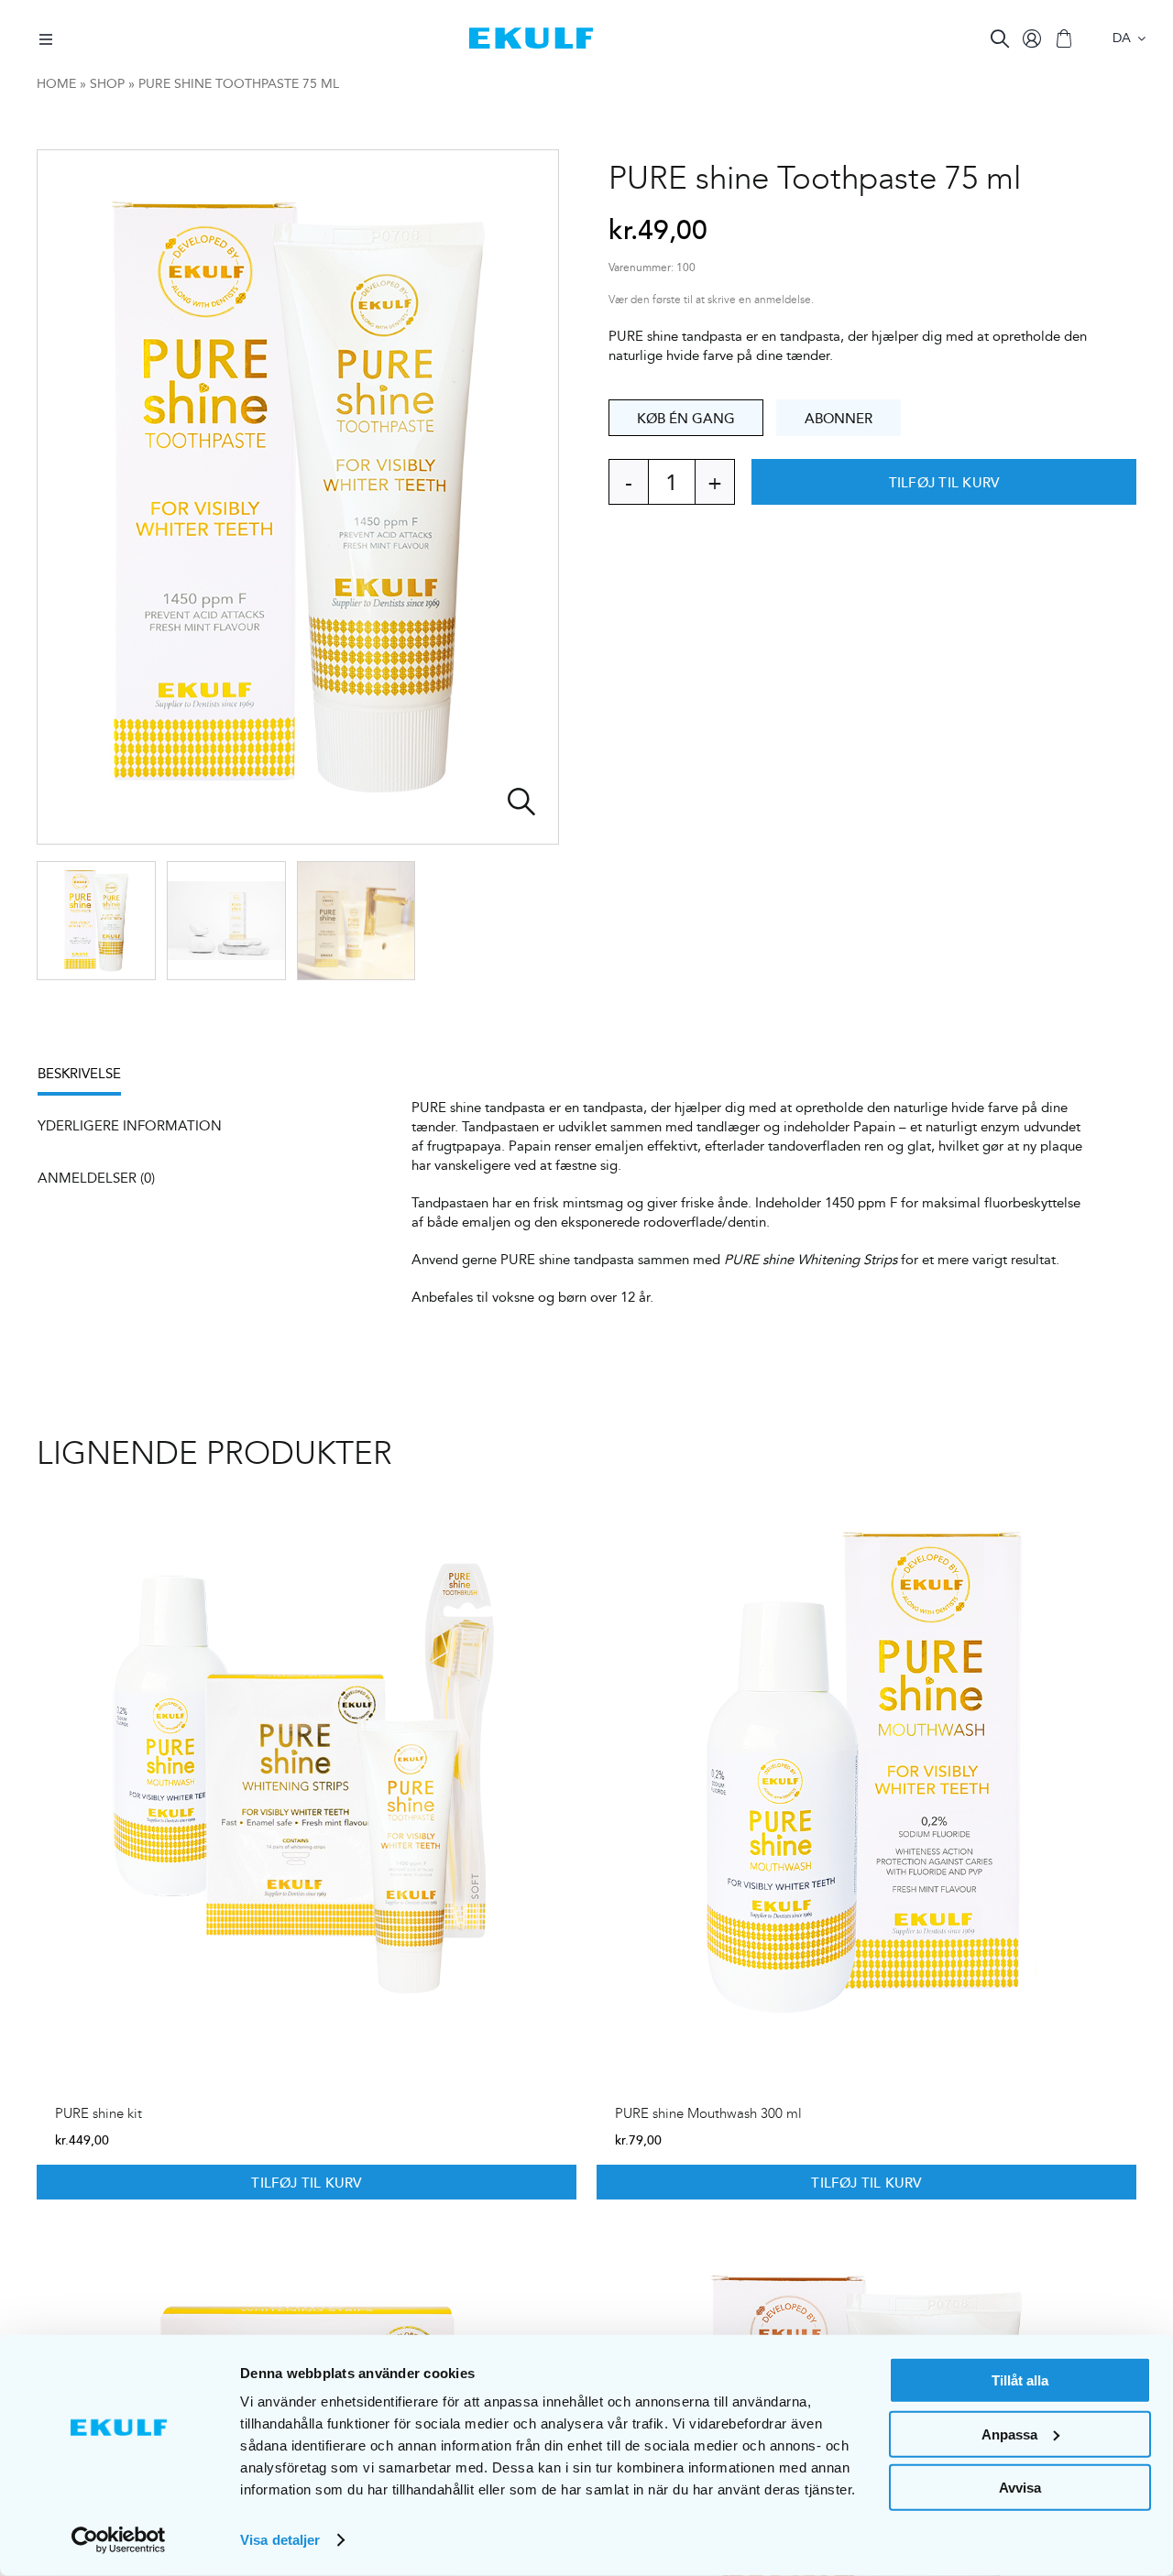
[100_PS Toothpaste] (298, 497)
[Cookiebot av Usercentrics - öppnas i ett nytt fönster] (119, 2540)
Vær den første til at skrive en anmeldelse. (711, 300)
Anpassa (1009, 2434)
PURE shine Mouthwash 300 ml (708, 2113)
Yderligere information (130, 1125)
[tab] (88, 1080)
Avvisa (1020, 2488)
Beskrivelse (79, 1073)
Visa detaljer (280, 2540)
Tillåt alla (1020, 2380)
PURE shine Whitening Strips (811, 1259)
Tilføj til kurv (944, 482)
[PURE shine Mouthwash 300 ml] (866, 1770)
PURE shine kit (99, 2113)
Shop (107, 83)
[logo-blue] (531, 34)
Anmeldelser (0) (96, 1178)
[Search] (1000, 38)
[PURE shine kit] (307, 1770)
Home (56, 83)
